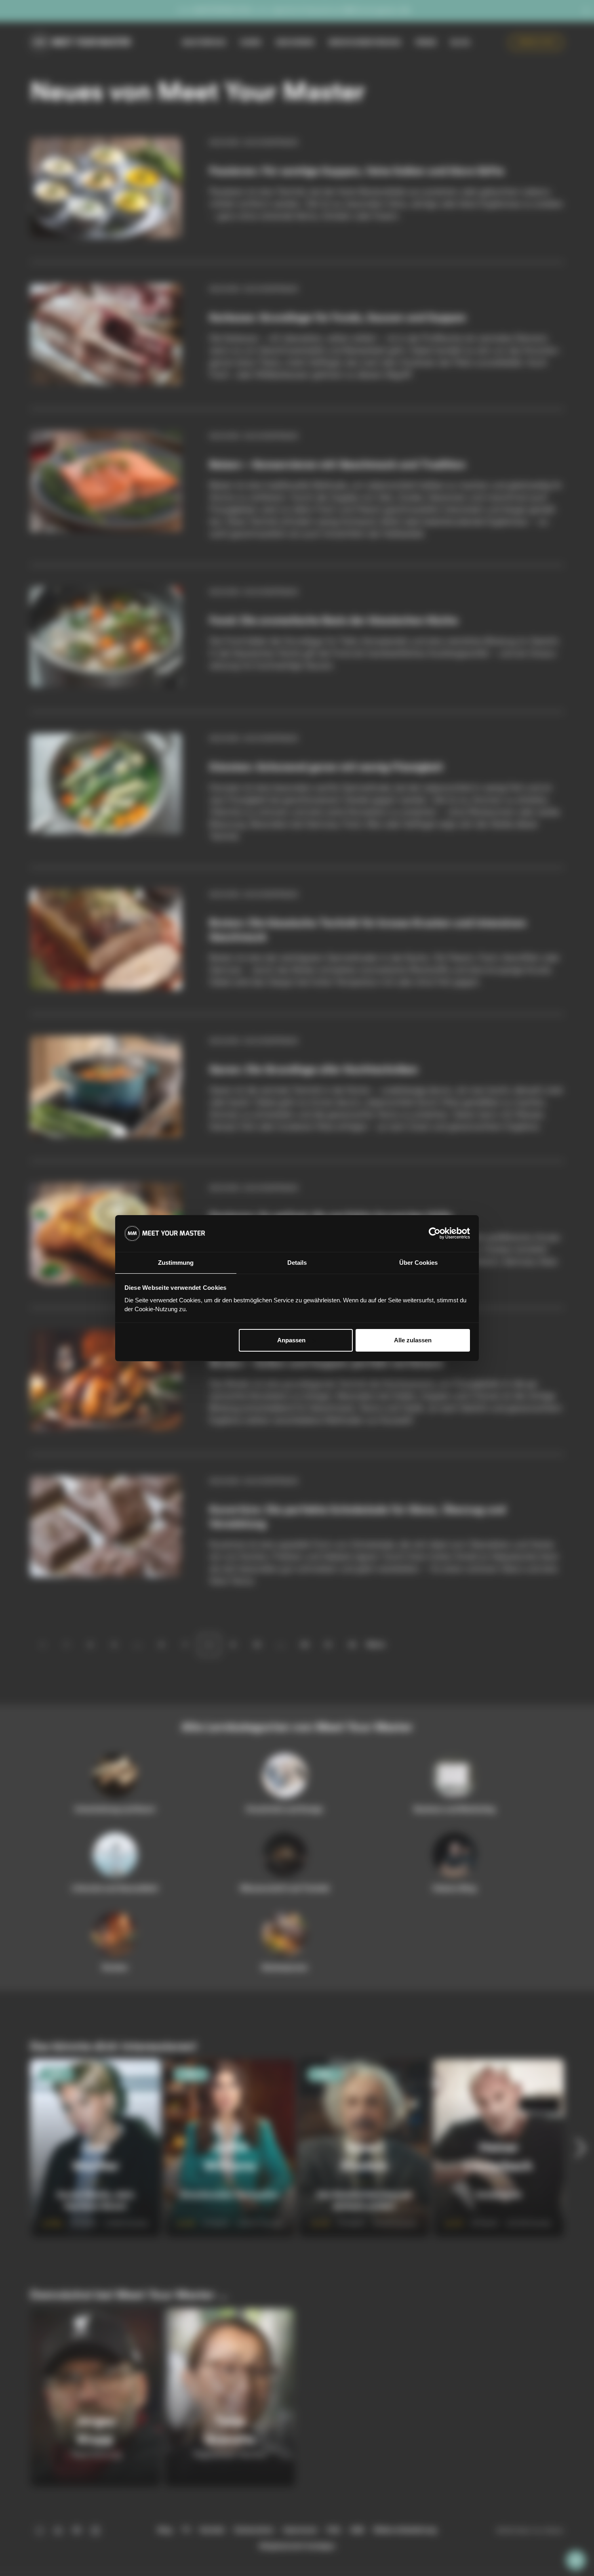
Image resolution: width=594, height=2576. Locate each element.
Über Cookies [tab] (418, 1263)
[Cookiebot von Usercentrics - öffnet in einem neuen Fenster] (435, 1233)
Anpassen (291, 1340)
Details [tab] (297, 1263)
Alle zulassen (413, 1340)
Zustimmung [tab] (176, 1263)
